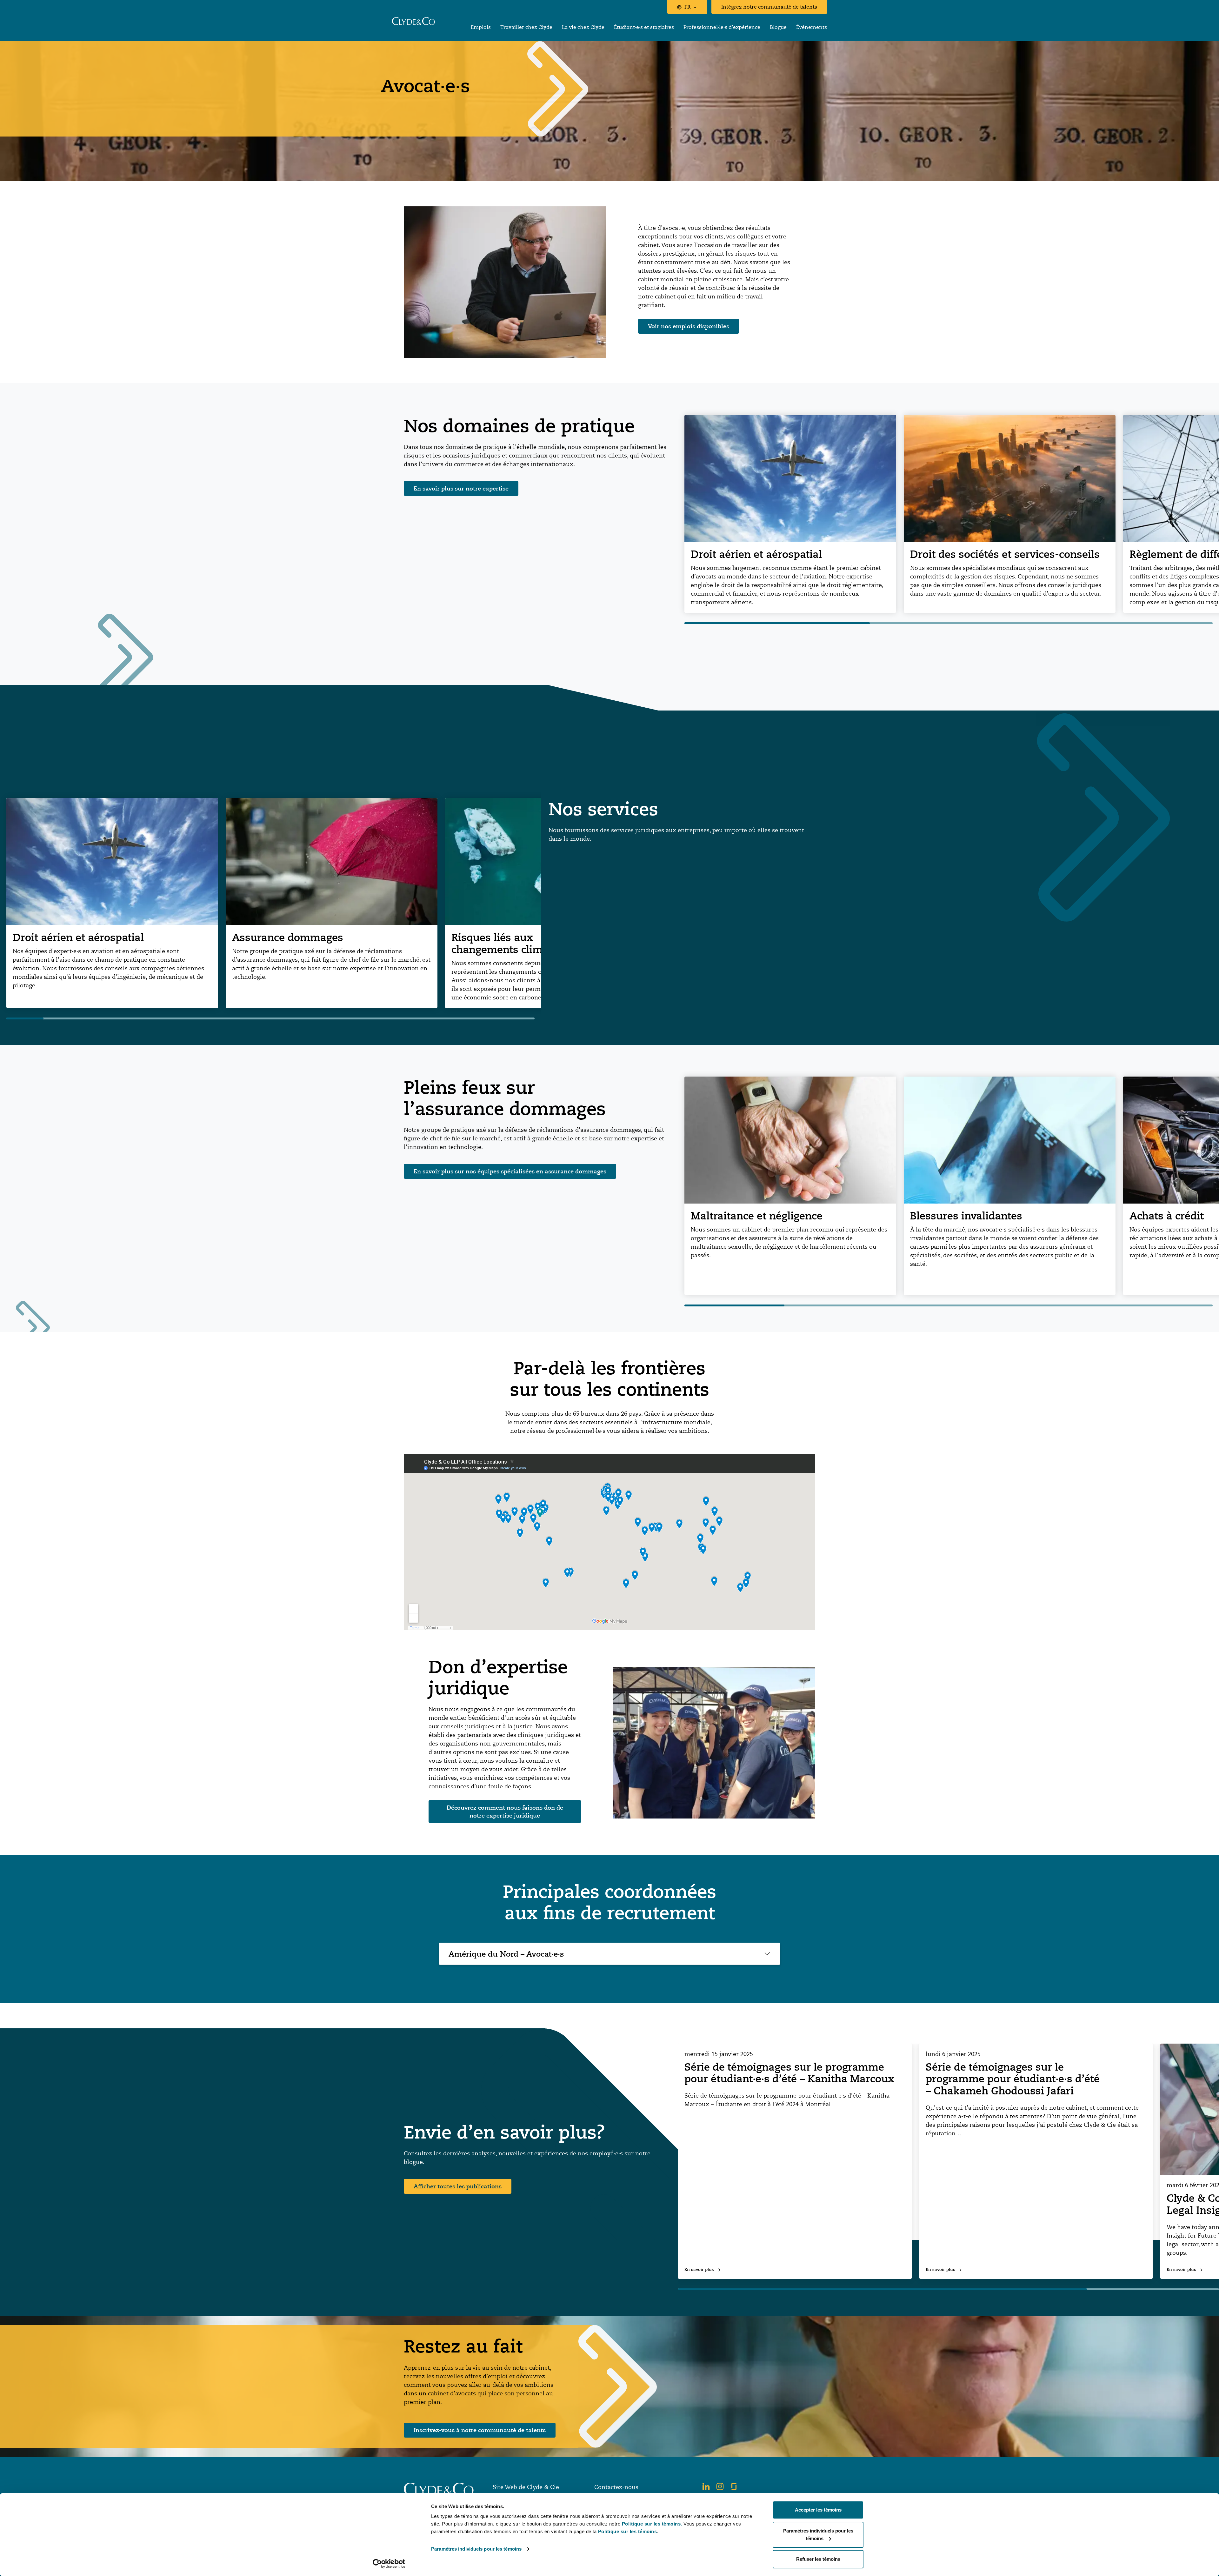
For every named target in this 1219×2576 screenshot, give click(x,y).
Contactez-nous (616, 2487)
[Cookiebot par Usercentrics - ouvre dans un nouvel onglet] (389, 2564)
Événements (812, 27)
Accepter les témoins (818, 2510)
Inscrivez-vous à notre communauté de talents (480, 2430)
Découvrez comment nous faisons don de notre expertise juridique (505, 1811)
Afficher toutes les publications (458, 2186)
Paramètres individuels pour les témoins (476, 2549)
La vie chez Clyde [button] (583, 27)
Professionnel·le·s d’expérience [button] (722, 27)
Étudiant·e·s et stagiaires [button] (644, 27)
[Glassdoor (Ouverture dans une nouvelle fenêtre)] (734, 2486)
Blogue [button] (778, 27)
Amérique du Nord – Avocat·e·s (506, 1954)
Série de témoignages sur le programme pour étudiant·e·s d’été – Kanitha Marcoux (789, 2073)
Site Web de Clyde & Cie (526, 2487)
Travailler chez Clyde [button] (526, 27)
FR (687, 7)
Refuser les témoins (818, 2559)
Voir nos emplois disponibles (689, 326)
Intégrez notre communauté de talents (769, 7)
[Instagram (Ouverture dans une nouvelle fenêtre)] (720, 2486)
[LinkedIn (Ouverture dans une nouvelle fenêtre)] (706, 2486)
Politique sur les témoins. (652, 2524)
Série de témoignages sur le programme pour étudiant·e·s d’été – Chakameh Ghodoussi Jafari (1013, 2079)
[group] (790, 514)
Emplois (481, 27)
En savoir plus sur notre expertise (461, 488)
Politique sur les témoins (628, 2531)
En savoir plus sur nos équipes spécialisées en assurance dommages (510, 1171)
